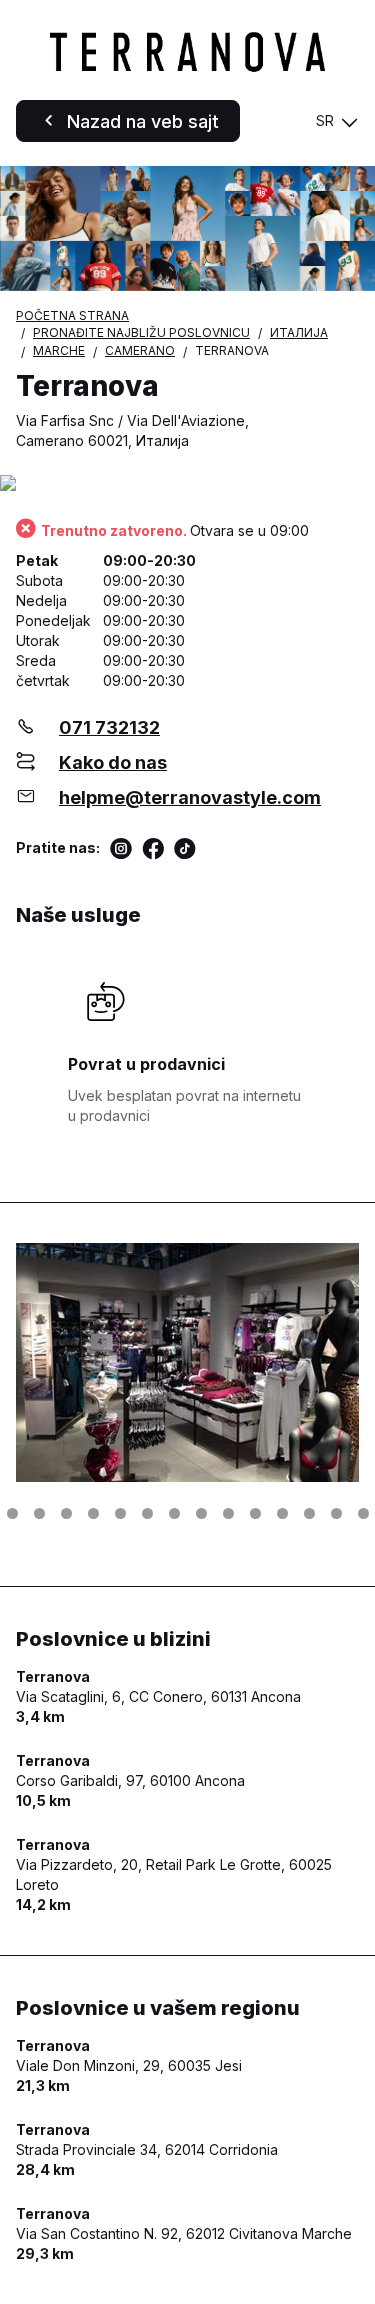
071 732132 (109, 727)
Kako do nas (113, 762)
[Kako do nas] (187, 484)
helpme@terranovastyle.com (190, 797)
